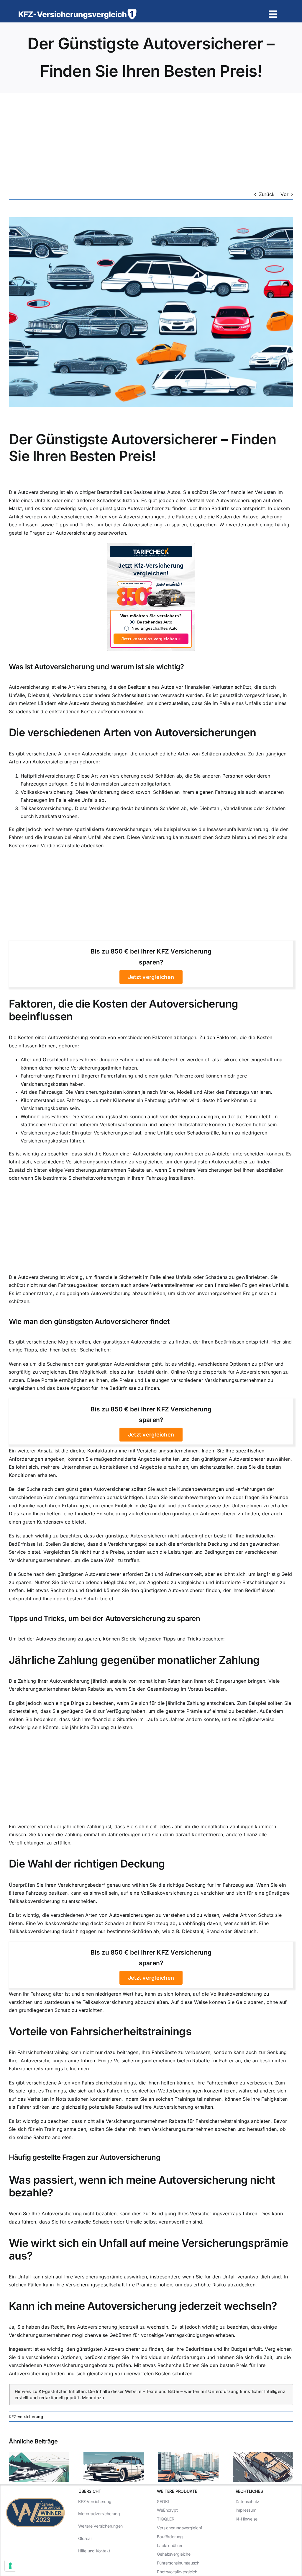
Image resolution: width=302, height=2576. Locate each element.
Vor (284, 194)
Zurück (267, 194)
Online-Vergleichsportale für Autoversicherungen (226, 1372)
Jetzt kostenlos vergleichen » (151, 639)
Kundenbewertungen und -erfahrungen (221, 1489)
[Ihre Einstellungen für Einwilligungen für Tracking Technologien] (10, 2566)
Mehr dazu (93, 2398)
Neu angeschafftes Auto (155, 628)
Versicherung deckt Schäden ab (146, 776)
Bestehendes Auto (155, 622)
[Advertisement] (151, 138)
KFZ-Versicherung (26, 2417)
